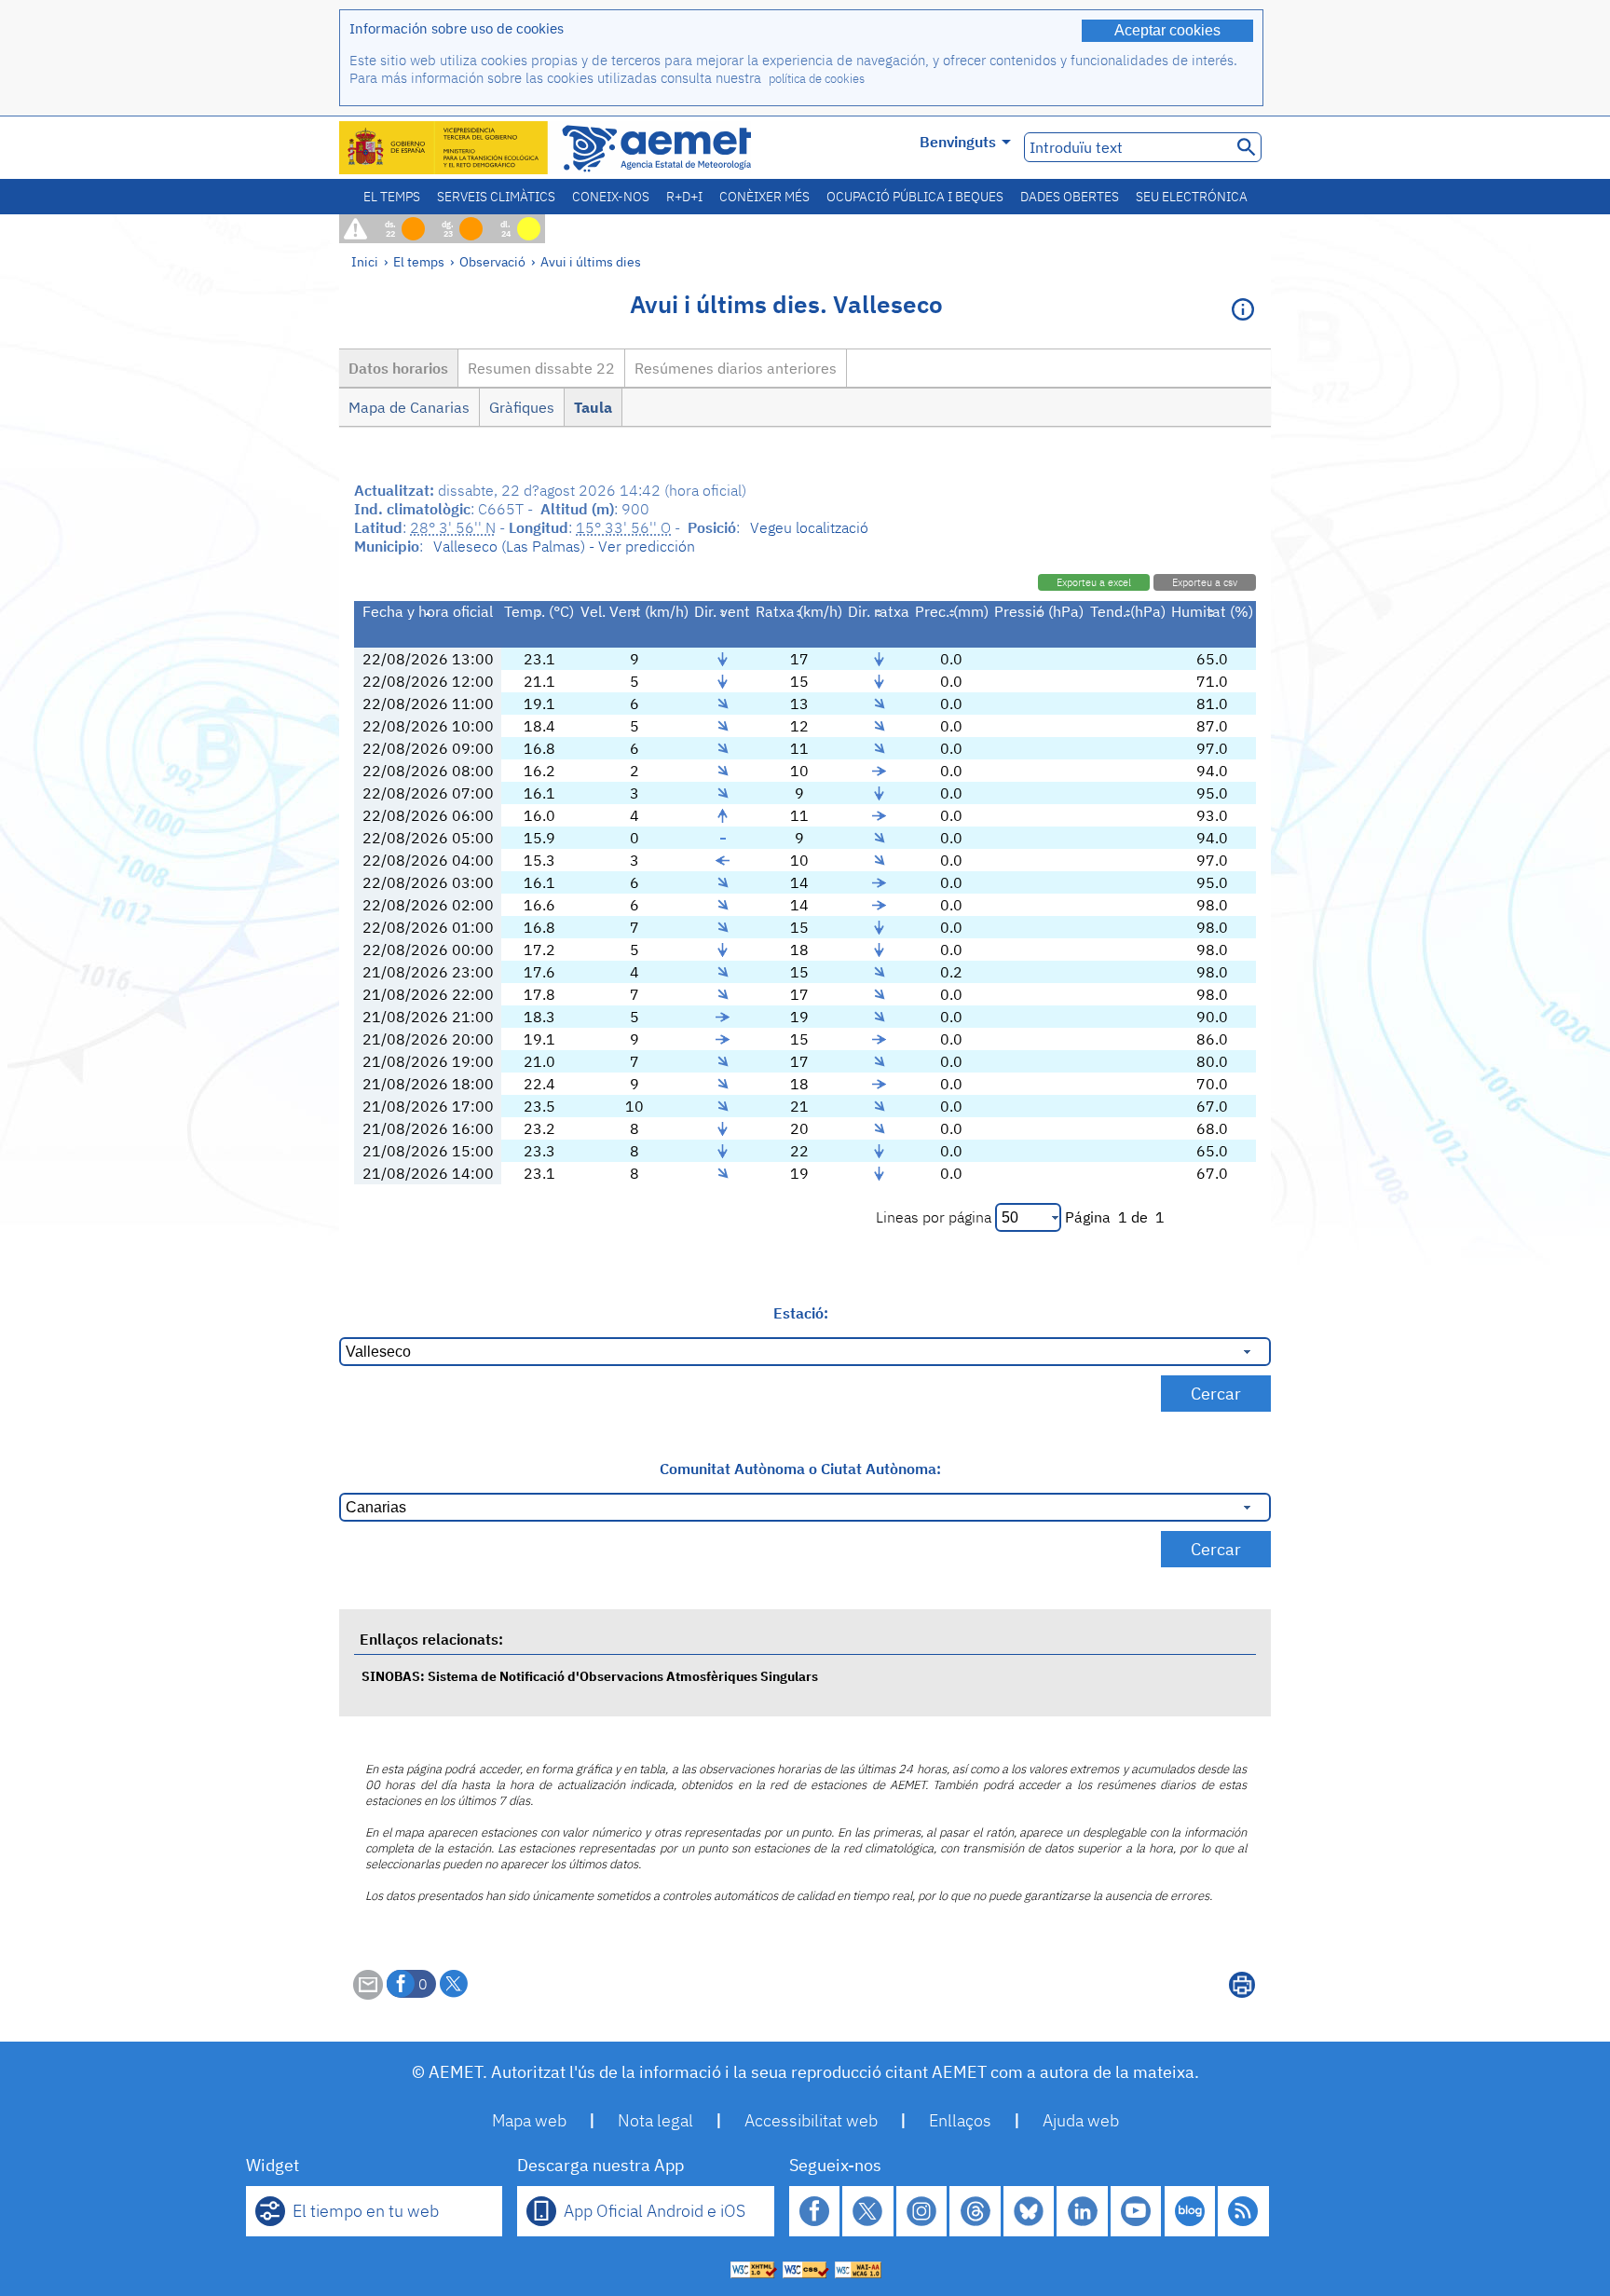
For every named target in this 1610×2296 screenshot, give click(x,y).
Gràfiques (522, 407)
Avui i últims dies (591, 261)
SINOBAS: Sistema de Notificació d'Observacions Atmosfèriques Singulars (590, 1676)
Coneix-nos (611, 197)
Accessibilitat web (811, 2120)
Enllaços (960, 2120)
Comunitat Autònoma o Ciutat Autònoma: (800, 1469)
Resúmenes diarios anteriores (736, 368)
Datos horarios (398, 368)
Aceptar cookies (1167, 30)
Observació (492, 261)
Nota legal (655, 2120)
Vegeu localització (809, 527)
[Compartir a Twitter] (454, 1984)
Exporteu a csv (1205, 582)
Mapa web (529, 2120)
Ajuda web (1081, 2120)
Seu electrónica (1192, 197)
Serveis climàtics (496, 197)
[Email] (368, 1994)
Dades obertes (1070, 197)
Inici (365, 261)
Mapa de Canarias (409, 407)
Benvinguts (958, 142)
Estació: (801, 1313)
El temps (392, 197)
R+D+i (684, 197)
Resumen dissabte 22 (541, 368)
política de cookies (817, 79)
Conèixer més (764, 197)
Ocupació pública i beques (915, 197)
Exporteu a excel (1094, 582)
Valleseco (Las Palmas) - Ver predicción (564, 546)
